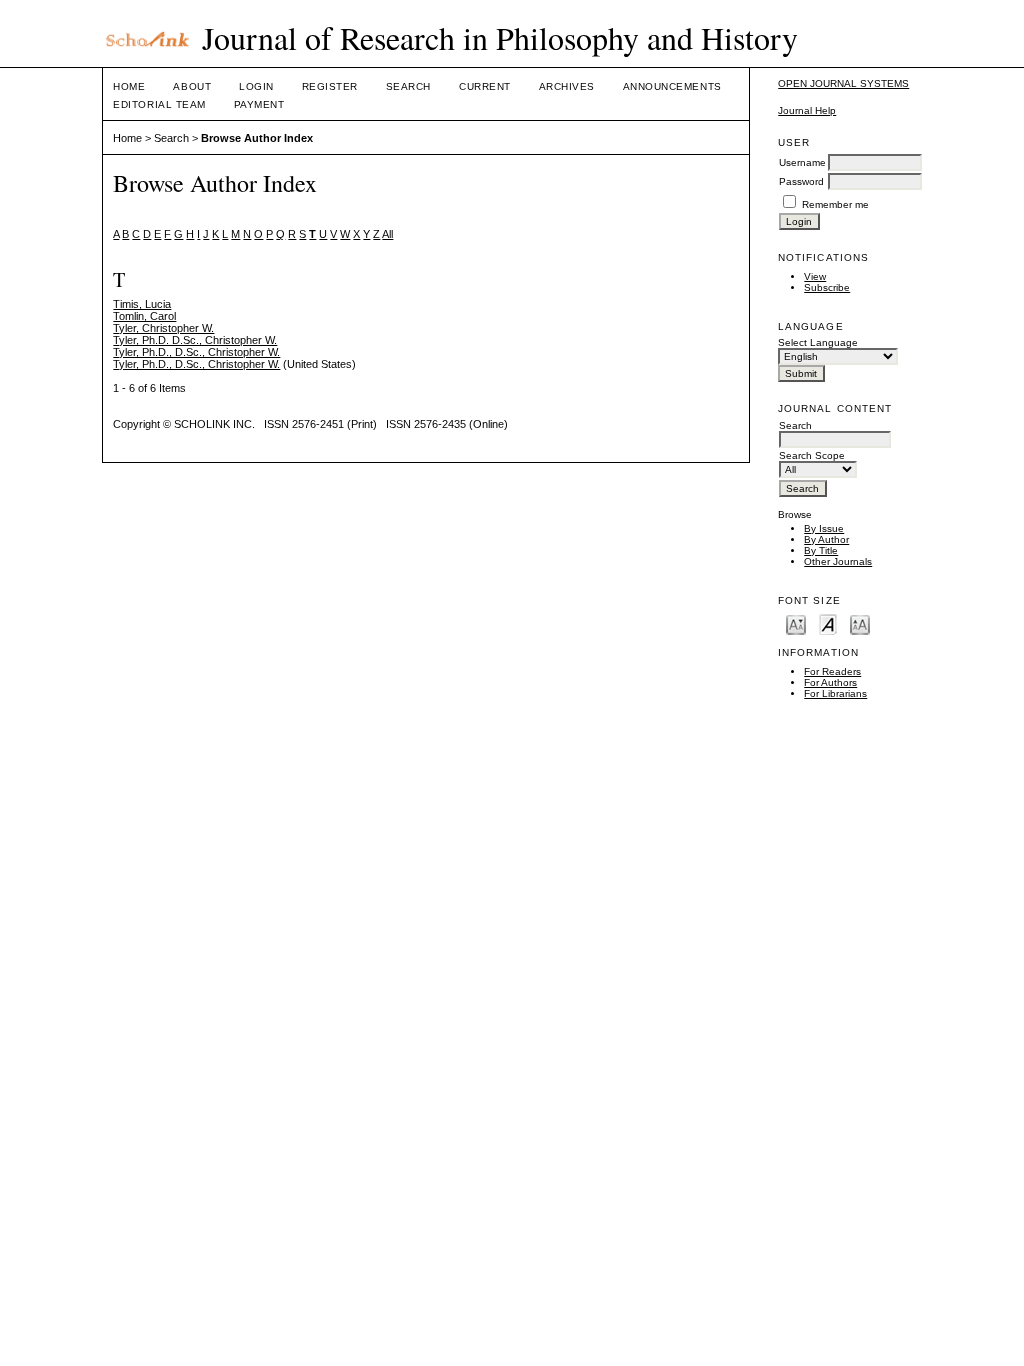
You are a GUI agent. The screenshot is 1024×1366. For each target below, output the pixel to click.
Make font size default (828, 623)
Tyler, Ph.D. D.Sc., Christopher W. (195, 340)
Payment (259, 104)
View (815, 276)
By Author (826, 539)
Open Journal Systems (843, 83)
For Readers (832, 671)
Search (408, 86)
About (192, 86)
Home (129, 86)
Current (485, 86)
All (387, 234)
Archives (567, 86)
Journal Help (807, 110)
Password (801, 181)
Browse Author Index (257, 138)
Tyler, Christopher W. (163, 328)
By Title (821, 550)
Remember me (835, 204)
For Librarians (835, 693)
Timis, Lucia (142, 304)
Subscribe (827, 287)
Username (802, 162)
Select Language (818, 342)
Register (330, 86)
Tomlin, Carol (144, 316)
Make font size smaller (796, 623)
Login (256, 86)
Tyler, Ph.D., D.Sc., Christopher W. (196, 352)
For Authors (830, 682)
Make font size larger (860, 623)
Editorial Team (159, 104)
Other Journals (838, 561)
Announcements (672, 86)
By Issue (824, 528)
